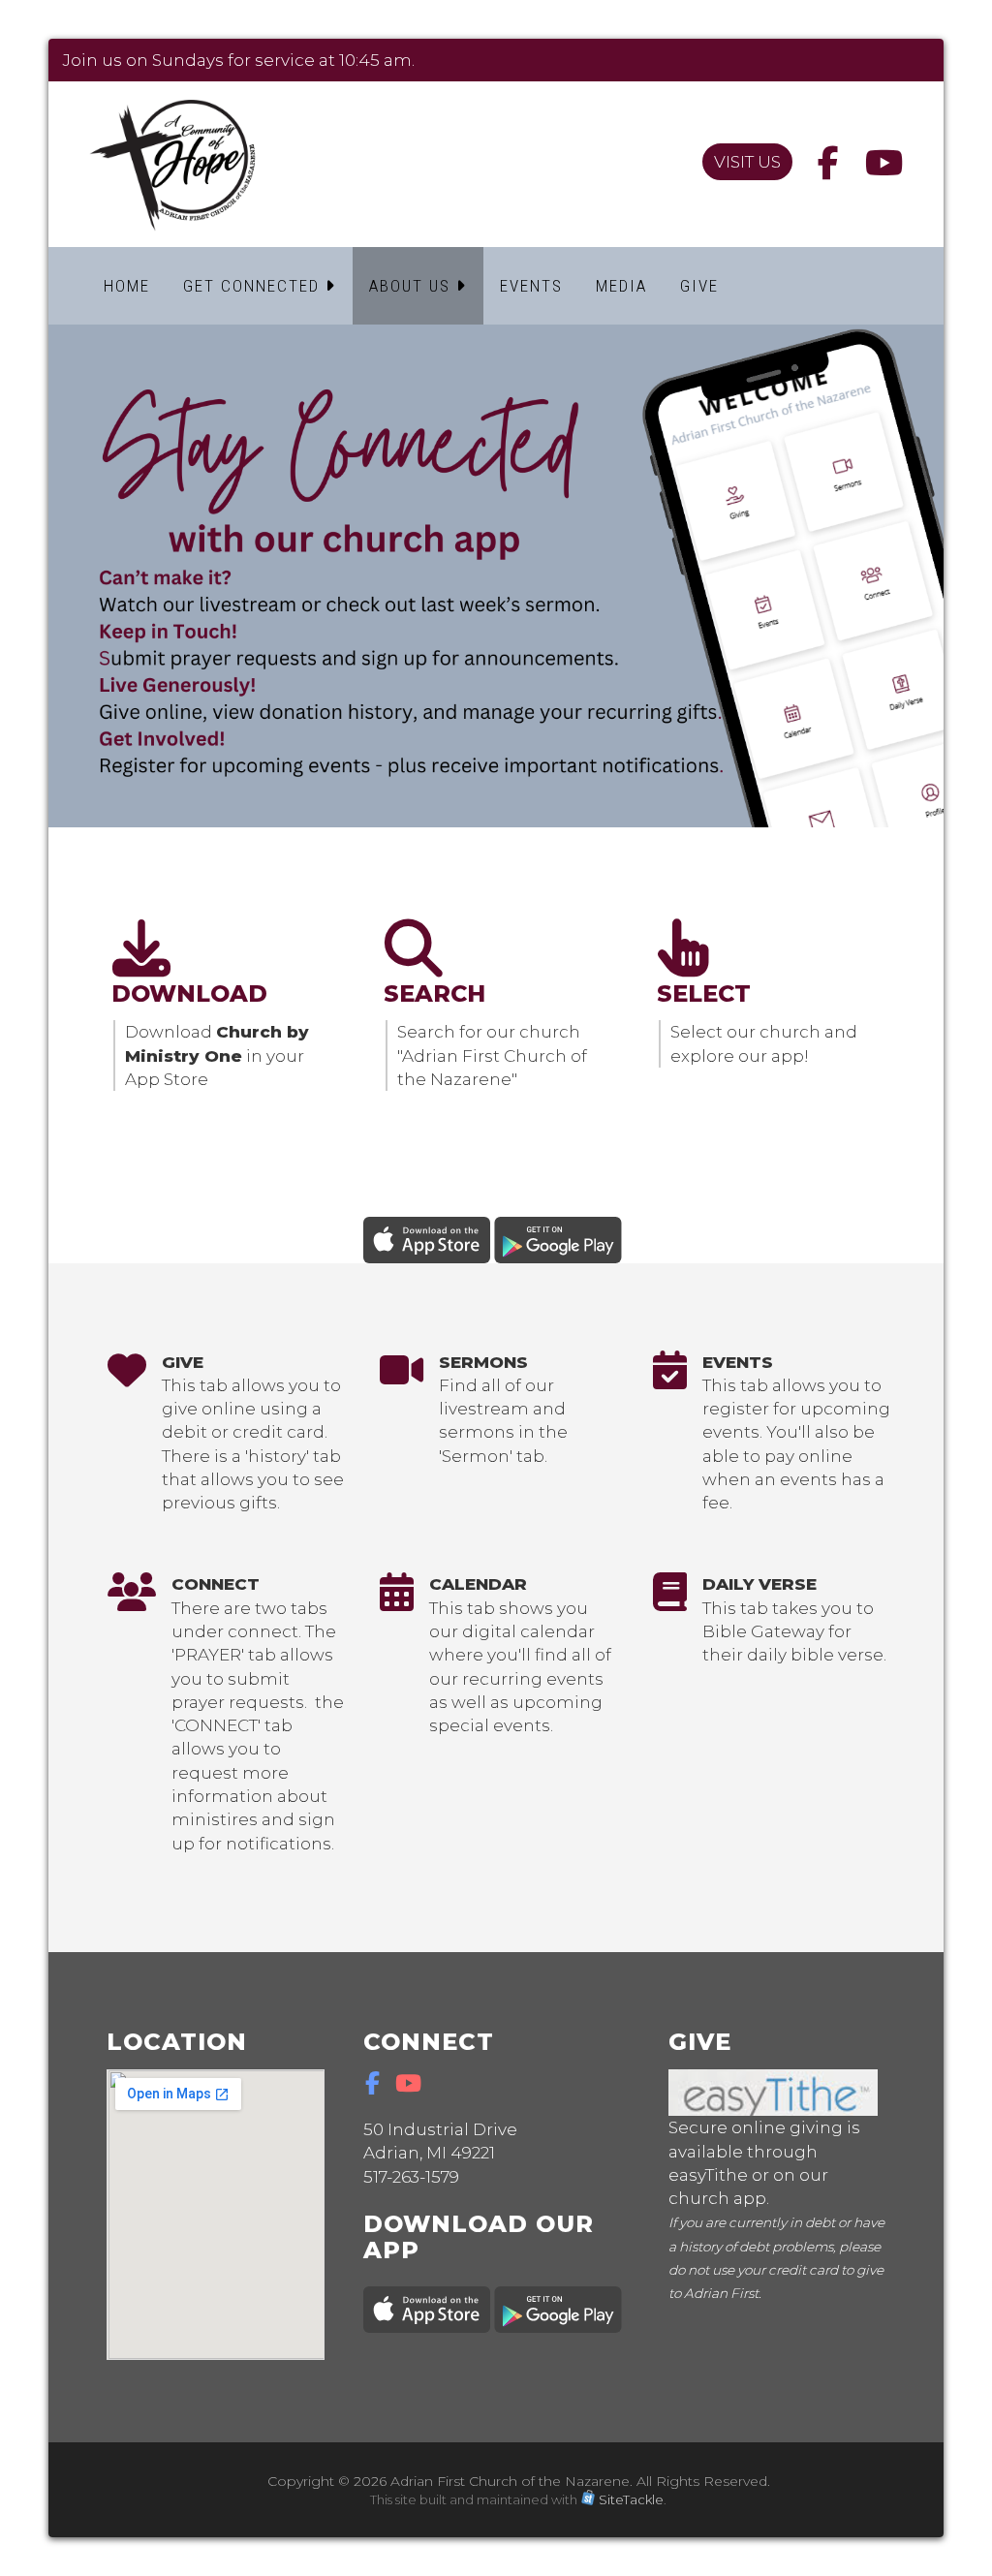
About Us (413, 286)
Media (621, 286)
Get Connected (254, 286)
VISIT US (747, 162)
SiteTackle (631, 2499)
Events (531, 286)
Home (127, 286)
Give (699, 286)
